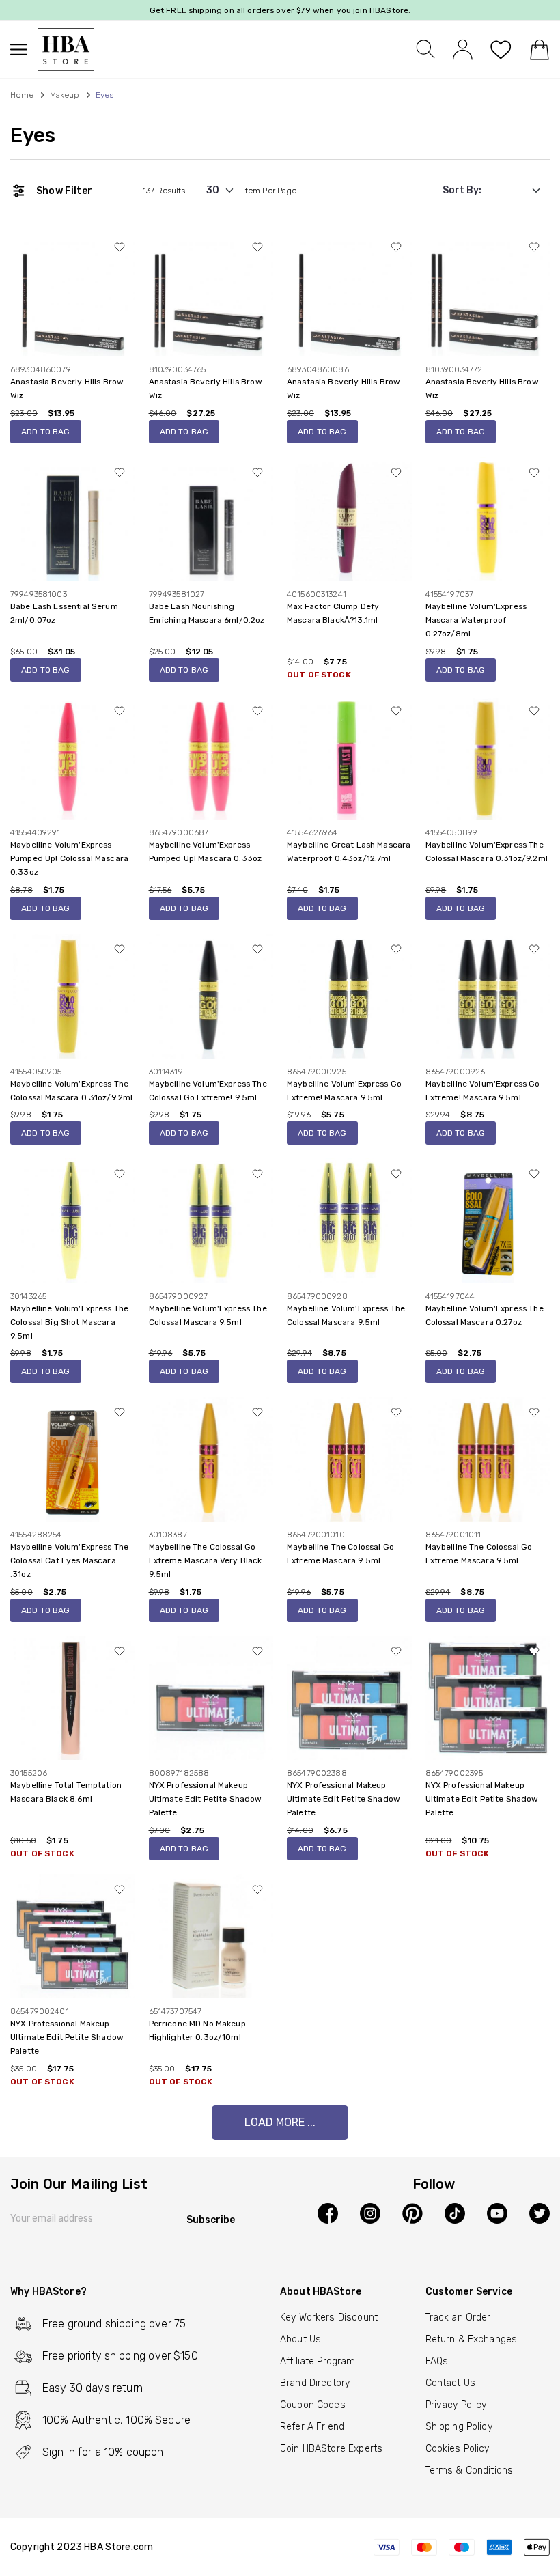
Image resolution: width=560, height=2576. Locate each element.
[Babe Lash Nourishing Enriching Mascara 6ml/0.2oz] (211, 519)
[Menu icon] (24, 50)
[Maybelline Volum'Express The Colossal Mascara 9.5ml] (211, 1220)
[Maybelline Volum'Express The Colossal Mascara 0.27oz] (488, 1220)
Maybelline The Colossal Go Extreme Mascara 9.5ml (340, 1554)
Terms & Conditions (470, 2470)
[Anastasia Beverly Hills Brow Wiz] (73, 293)
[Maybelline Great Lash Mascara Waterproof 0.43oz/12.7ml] (349, 757)
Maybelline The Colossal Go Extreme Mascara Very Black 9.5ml (206, 1560)
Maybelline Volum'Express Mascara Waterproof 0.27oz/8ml (476, 620)
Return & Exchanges (472, 2339)
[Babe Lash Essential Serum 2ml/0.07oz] (73, 519)
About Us (300, 2339)
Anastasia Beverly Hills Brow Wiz (67, 389)
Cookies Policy (458, 2449)
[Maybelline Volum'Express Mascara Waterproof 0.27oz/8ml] (488, 519)
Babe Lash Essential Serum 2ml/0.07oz (64, 613)
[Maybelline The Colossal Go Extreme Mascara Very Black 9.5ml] (211, 1458)
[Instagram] (370, 2213)
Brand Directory (315, 2383)
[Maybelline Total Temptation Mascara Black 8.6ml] (73, 1697)
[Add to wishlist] (120, 247)
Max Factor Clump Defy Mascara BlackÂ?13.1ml (333, 613)
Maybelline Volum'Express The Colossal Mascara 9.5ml (208, 1315)
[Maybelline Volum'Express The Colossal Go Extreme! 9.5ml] (211, 995)
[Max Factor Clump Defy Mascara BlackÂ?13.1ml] (349, 519)
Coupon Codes (313, 2405)
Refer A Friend (312, 2427)
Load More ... (280, 2122)
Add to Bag (46, 432)
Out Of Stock (319, 675)
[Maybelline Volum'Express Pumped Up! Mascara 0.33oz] (211, 757)
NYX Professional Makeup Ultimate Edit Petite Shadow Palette (206, 1799)
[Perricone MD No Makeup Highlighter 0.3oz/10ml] (211, 1936)
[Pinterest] (412, 2213)
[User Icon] (463, 49)
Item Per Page (270, 191)
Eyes (33, 135)
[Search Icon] (425, 49)
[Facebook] (328, 2213)
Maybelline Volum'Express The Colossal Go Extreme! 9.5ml (208, 1091)
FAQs (437, 2361)
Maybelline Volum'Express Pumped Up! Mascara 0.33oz (206, 852)
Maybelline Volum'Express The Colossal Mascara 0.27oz (485, 1315)
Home (22, 95)
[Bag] (539, 50)
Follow (434, 2185)
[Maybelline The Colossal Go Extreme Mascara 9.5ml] (349, 1458)
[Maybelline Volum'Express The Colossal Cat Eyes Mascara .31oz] (73, 1458)
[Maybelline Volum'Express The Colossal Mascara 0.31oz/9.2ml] (488, 757)
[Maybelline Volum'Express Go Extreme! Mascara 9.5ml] (349, 995)
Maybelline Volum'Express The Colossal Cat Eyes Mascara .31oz (69, 1560)
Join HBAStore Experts (331, 2449)
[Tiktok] (455, 2213)
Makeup (65, 95)
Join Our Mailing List (79, 2185)
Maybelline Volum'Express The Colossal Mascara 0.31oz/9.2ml (487, 852)
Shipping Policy (459, 2427)
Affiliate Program (318, 2361)
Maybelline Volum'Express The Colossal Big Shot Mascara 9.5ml (69, 1322)
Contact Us (451, 2383)
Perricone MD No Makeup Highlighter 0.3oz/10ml (197, 2030)
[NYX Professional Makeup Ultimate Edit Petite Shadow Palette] (211, 1697)
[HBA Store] (66, 50)
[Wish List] (501, 50)
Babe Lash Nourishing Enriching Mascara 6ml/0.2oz (207, 613)
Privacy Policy (456, 2405)
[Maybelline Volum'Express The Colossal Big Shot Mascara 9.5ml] (73, 1220)
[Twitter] (540, 2213)
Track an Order (458, 2318)
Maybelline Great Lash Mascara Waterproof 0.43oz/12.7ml (349, 852)
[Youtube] (497, 2213)
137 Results (164, 191)
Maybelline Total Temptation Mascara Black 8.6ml (66, 1792)
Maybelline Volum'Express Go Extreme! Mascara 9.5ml (344, 1091)
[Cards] (461, 2547)
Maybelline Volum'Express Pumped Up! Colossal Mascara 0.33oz (69, 858)
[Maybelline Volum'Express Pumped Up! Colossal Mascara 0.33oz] (73, 757)
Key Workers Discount (329, 2318)
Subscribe (211, 2220)
